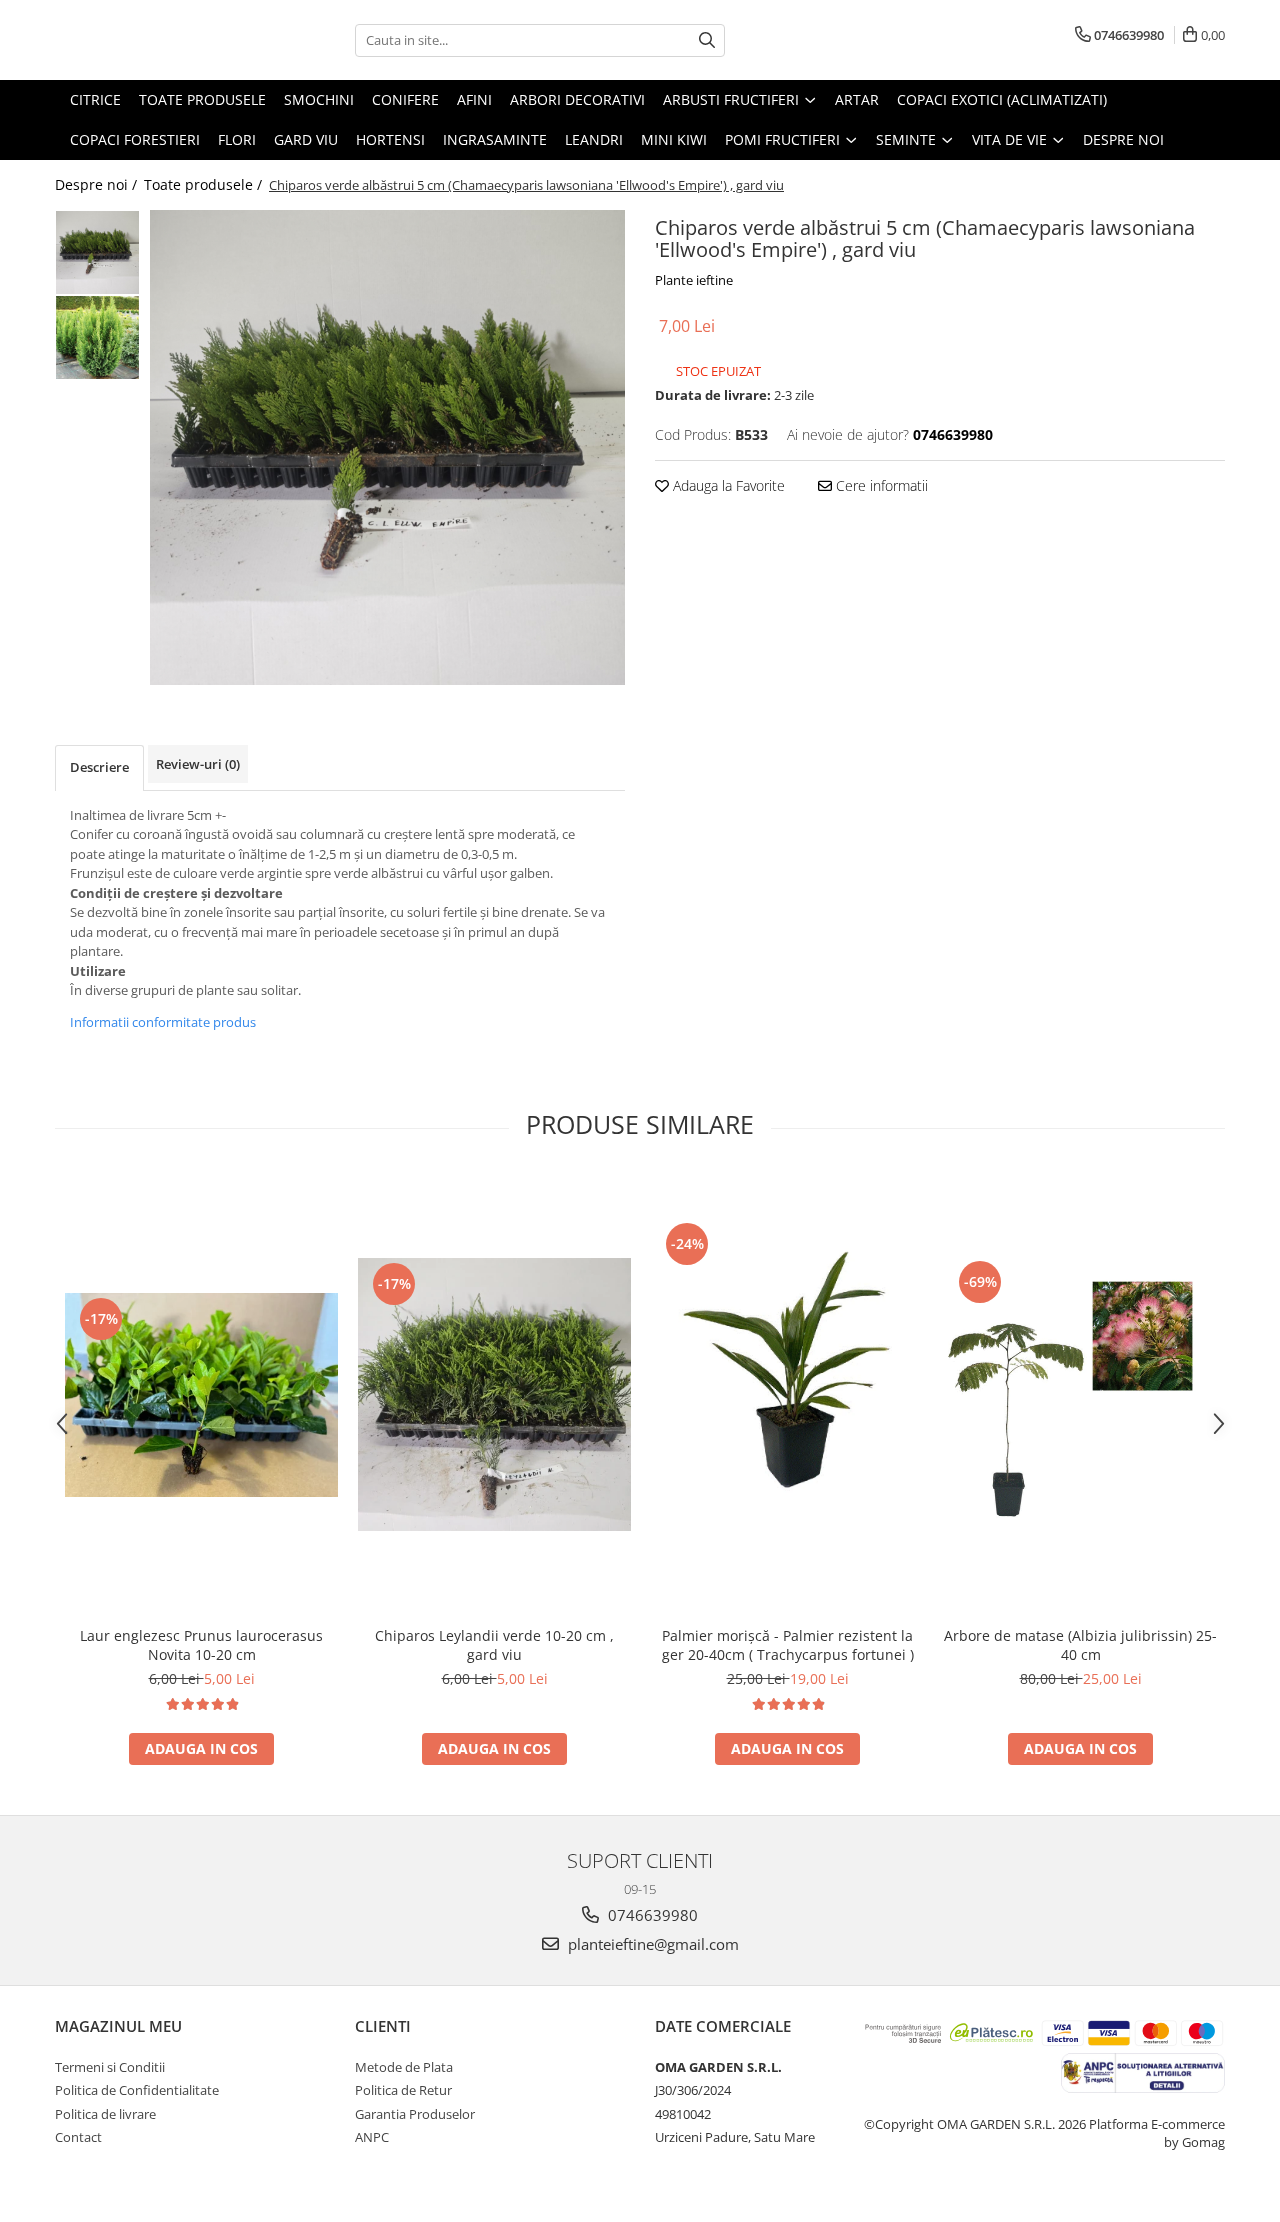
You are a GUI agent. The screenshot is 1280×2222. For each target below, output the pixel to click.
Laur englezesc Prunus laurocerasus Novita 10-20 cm (201, 1645)
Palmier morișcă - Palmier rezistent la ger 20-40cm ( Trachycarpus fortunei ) (788, 1645)
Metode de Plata (404, 2067)
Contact (78, 2137)
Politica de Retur (403, 2090)
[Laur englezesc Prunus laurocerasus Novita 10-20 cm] (201, 1395)
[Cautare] (707, 40)
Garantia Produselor (415, 2114)
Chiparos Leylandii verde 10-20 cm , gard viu (494, 1645)
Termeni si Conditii (110, 2067)
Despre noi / (98, 184)
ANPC (372, 2137)
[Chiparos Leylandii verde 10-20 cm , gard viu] (494, 1394)
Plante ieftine (694, 280)
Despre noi (1123, 139)
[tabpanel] (387, 447)
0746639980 (651, 1915)
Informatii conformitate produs (163, 1022)
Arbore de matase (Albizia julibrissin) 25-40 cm (1080, 1645)
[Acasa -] (155, 40)
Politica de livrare (105, 2114)
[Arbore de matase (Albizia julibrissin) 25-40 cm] (1080, 1394)
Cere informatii (880, 485)
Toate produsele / (205, 184)
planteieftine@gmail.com (651, 1944)
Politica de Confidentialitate (137, 2090)
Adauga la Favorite (727, 485)
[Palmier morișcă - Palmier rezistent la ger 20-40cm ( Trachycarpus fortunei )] (787, 1394)
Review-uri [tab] (198, 764)
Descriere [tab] (99, 767)
